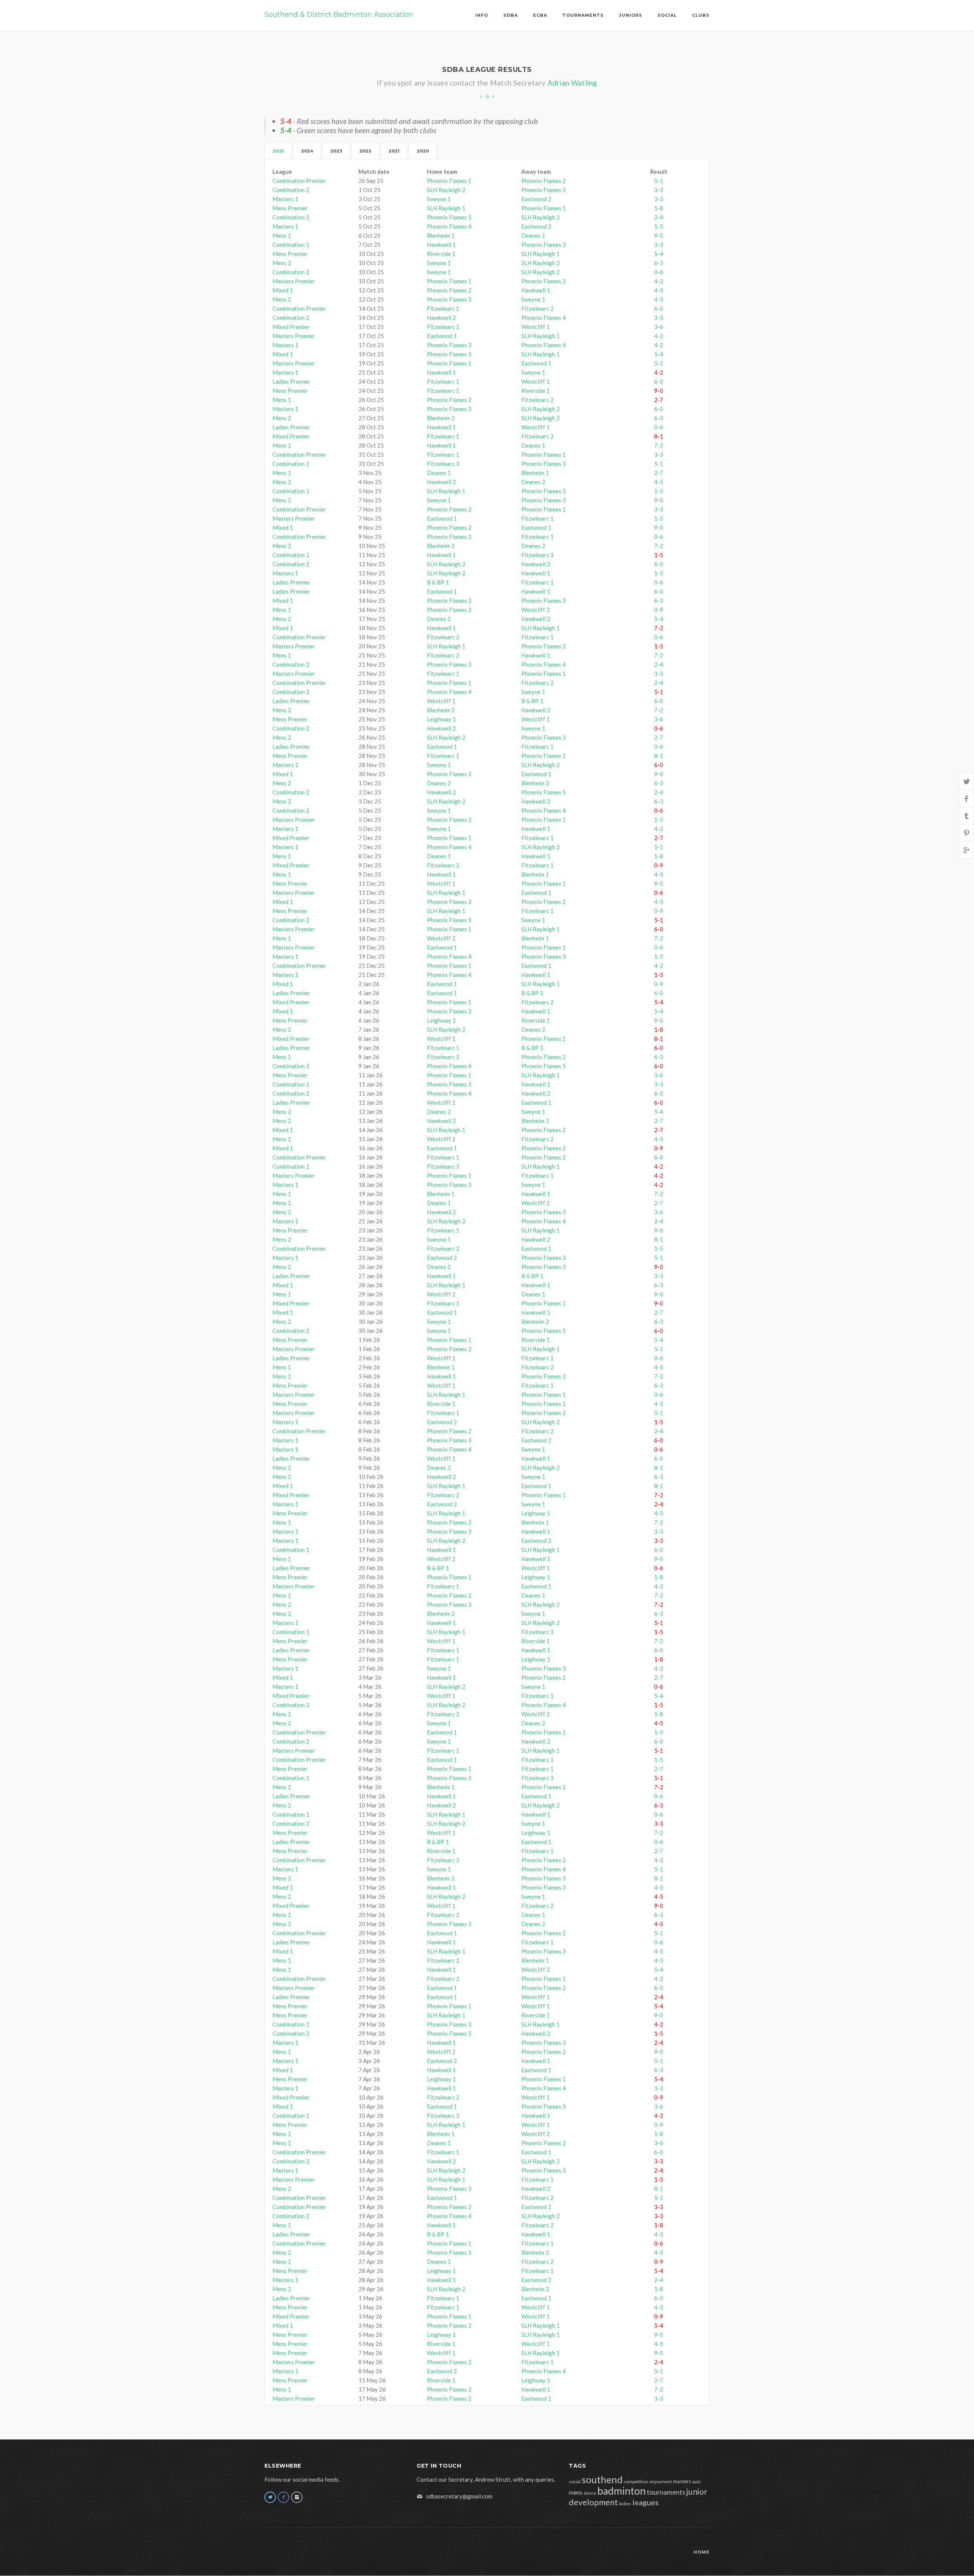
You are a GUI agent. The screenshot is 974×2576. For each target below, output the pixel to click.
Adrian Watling (572, 83)
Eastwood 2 (536, 199)
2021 (394, 151)
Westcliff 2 (536, 610)
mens (576, 2492)
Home (702, 2552)
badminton (621, 2491)
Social (667, 15)
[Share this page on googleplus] (966, 850)
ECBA (540, 15)
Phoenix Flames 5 (543, 190)
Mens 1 (282, 235)
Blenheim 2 (441, 418)
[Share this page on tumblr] (966, 816)
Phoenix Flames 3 (543, 245)
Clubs (701, 15)
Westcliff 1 (536, 327)
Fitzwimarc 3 (443, 464)
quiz (696, 2482)
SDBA (511, 15)
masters (682, 2481)
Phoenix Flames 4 (449, 226)
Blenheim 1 (441, 235)
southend (602, 2479)
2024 (307, 151)
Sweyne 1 (439, 199)
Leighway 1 (441, 719)
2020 (423, 151)
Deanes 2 (533, 482)
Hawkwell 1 (441, 245)
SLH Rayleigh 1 (446, 208)
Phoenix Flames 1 (449, 181)
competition (636, 2482)
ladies (625, 2504)
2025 (278, 151)
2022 (365, 151)
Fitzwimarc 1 (443, 308)
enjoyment (661, 2482)
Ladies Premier (291, 381)
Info (482, 15)
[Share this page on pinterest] (966, 833)
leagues (645, 2502)
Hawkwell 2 (441, 318)
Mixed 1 (283, 290)
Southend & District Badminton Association (339, 14)
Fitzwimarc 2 (537, 308)
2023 (336, 151)
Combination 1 (291, 245)
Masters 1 (285, 199)
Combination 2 (291, 190)
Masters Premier (294, 281)
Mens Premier (290, 208)
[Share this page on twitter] (966, 781)
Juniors (631, 15)
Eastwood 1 (442, 336)
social (575, 2482)
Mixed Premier (291, 327)
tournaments (666, 2492)
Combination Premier (299, 181)
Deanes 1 (533, 235)
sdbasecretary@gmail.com (459, 2496)
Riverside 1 (441, 254)
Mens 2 (282, 263)
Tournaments (583, 15)
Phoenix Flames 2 (543, 181)
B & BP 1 (438, 582)
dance (590, 2493)
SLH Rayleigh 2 (446, 190)
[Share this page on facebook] (966, 798)
